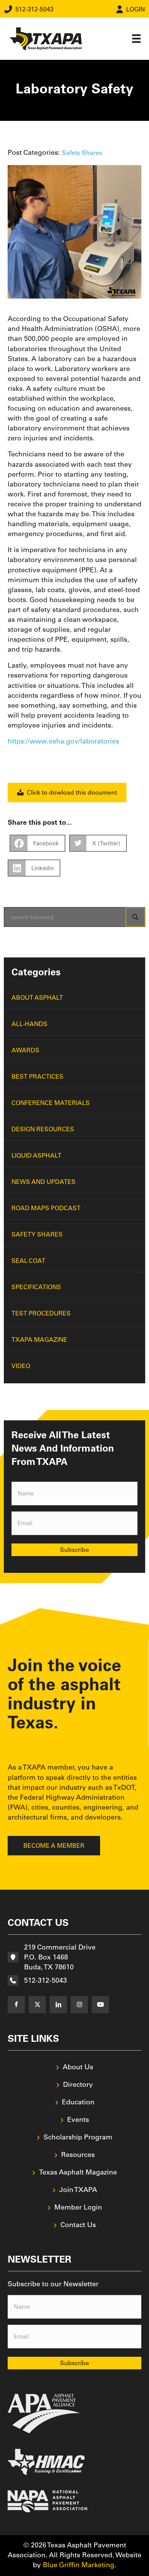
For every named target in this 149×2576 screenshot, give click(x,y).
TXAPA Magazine (39, 1339)
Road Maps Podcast (46, 1208)
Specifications (36, 1287)
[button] (16, 2005)
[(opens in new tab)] (44, 2413)
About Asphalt (37, 997)
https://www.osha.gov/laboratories (63, 741)
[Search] (135, 917)
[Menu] (136, 39)
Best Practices (37, 1076)
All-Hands (29, 1024)
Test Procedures (41, 1313)
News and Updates (44, 1182)
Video (21, 1366)
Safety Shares (82, 153)
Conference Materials (51, 1103)
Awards (25, 1050)
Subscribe (74, 1550)
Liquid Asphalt (36, 1155)
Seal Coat (28, 1261)
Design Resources (43, 1129)
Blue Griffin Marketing (79, 2565)
